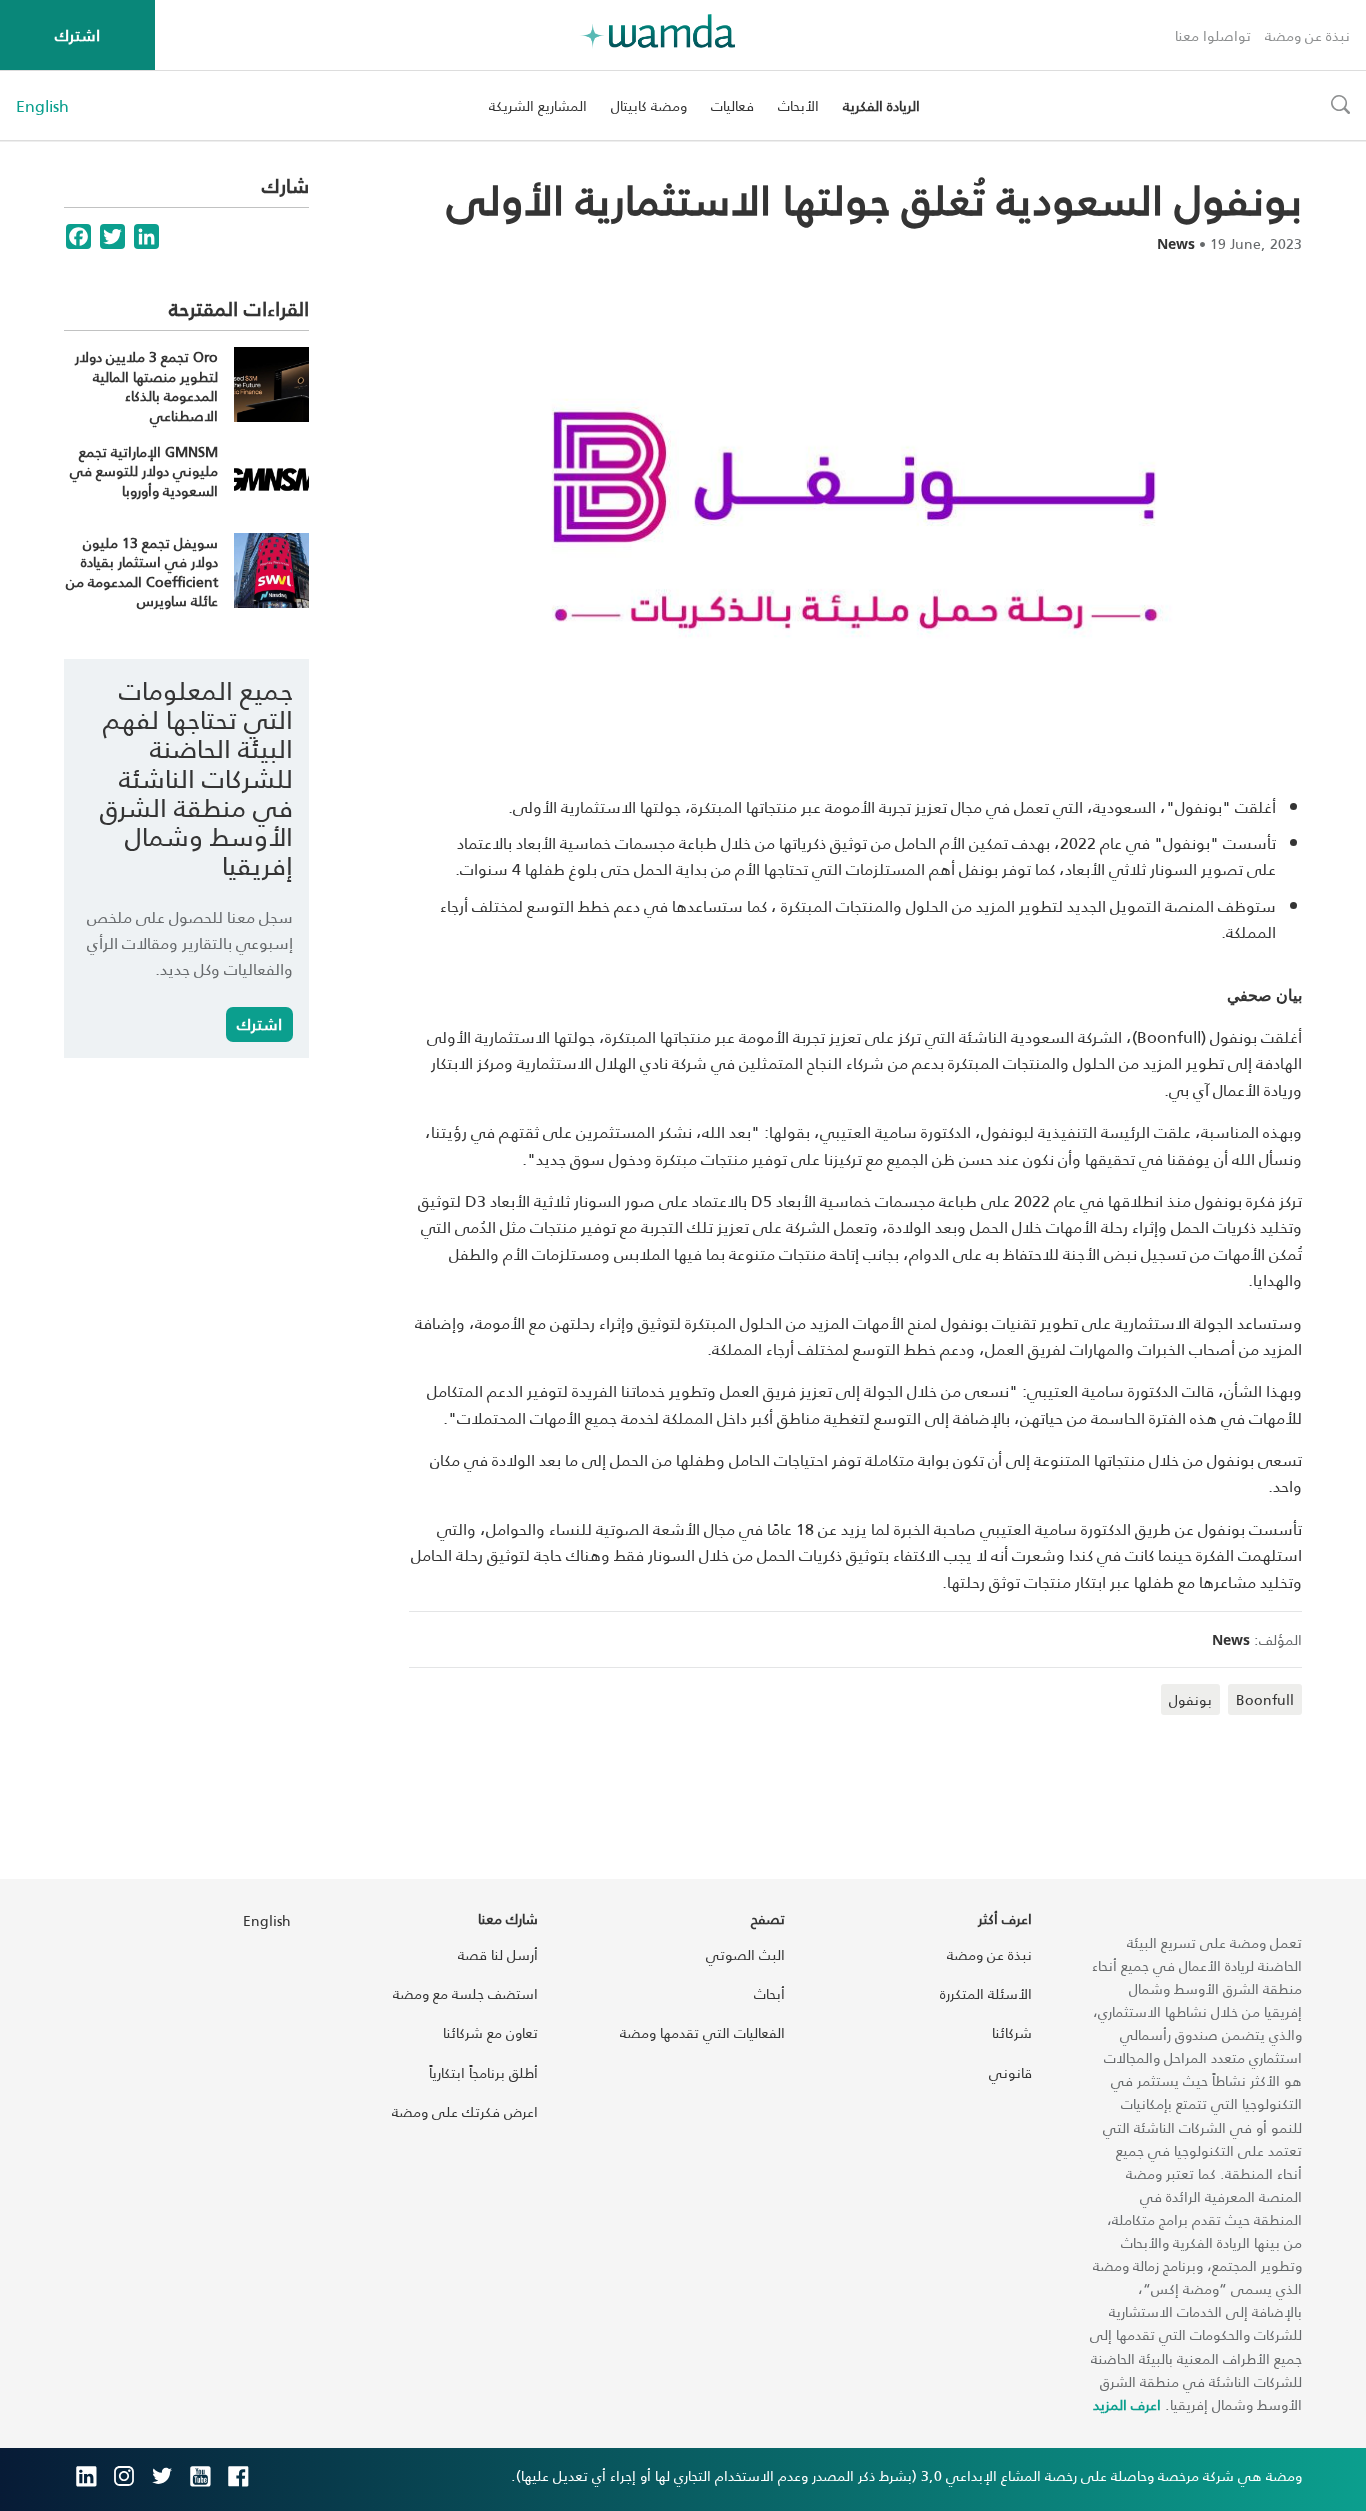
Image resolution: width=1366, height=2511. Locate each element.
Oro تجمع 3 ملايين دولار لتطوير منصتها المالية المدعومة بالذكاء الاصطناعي (146, 386)
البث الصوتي (745, 1954)
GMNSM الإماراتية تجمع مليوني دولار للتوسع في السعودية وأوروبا (144, 471)
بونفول (1190, 1699)
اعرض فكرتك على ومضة (465, 2111)
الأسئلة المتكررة (986, 1993)
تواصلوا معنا (1213, 35)
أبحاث (769, 1993)
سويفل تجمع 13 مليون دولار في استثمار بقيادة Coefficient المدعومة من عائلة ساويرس (142, 572)
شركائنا (1012, 2032)
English (42, 106)
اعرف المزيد (1127, 2404)
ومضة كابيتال (649, 105)
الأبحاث (798, 105)
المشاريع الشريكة (538, 105)
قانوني (1010, 2072)
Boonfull (1265, 1699)
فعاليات (732, 105)
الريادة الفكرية (881, 105)
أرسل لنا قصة (498, 1954)
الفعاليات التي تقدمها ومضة (702, 2032)
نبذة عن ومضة (1307, 35)
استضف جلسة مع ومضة (465, 1993)
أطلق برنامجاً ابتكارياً (483, 2072)
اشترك (77, 34)
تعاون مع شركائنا (490, 2032)
